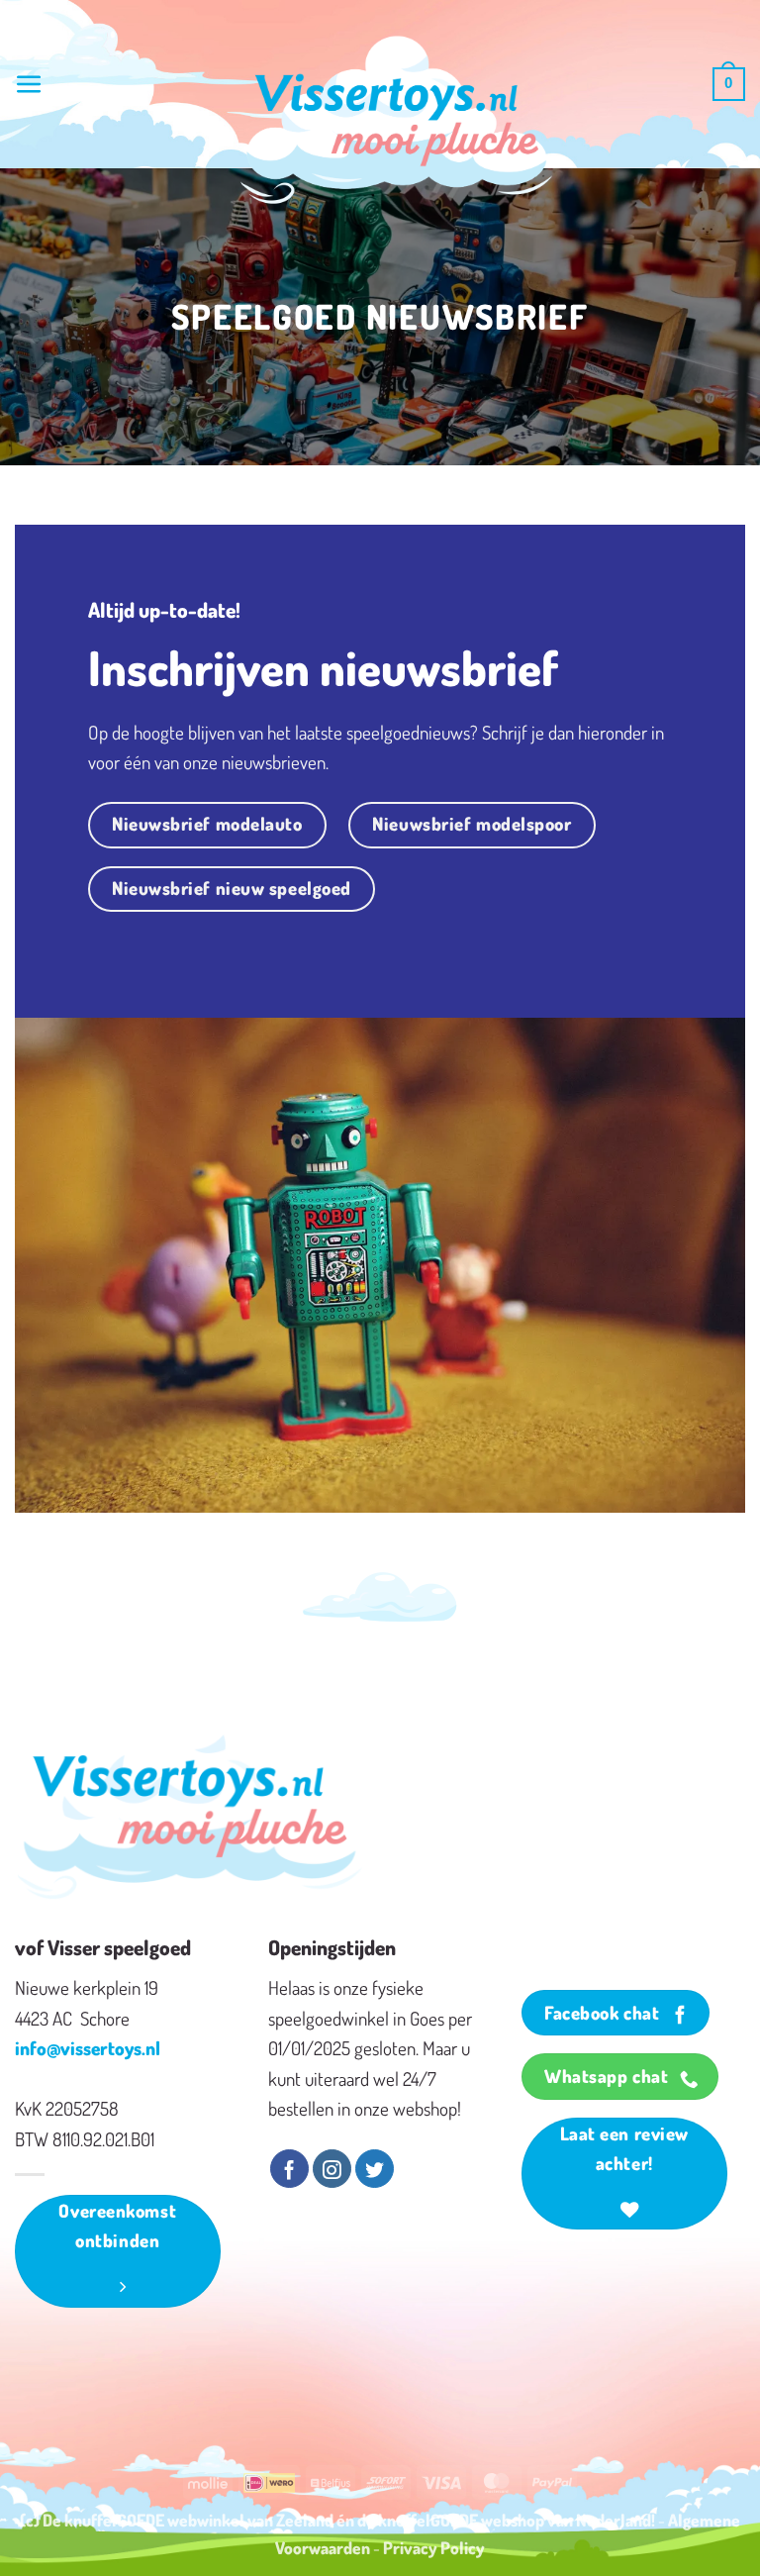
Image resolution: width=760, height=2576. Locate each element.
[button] (29, 85)
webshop (513, 2520)
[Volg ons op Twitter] (375, 2169)
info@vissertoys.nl (88, 2048)
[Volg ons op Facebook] (289, 2169)
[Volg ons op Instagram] (332, 2169)
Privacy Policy (434, 2547)
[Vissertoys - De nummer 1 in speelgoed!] (397, 120)
